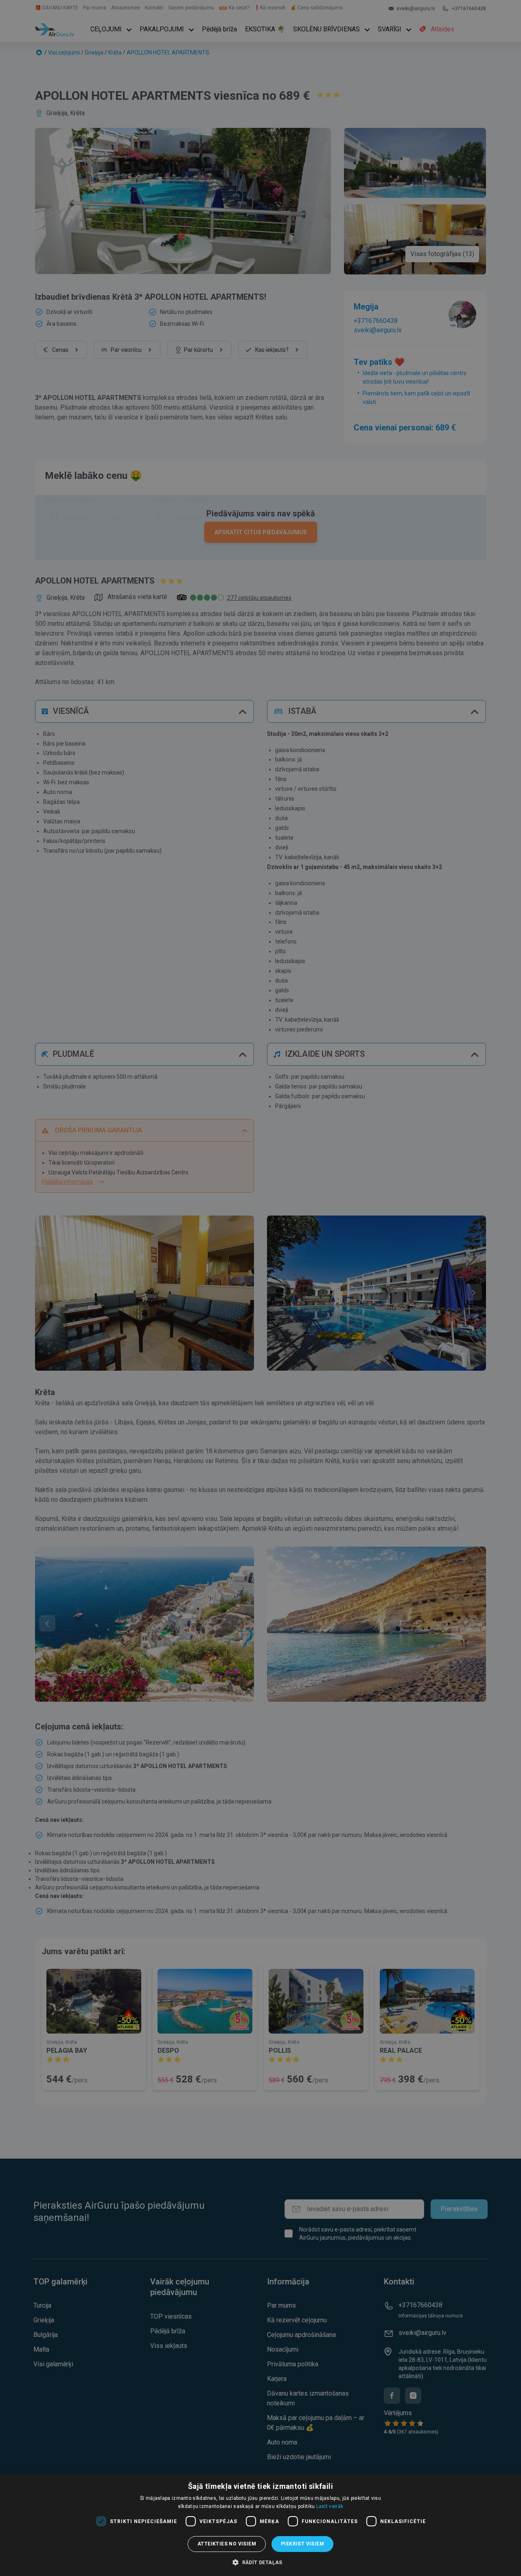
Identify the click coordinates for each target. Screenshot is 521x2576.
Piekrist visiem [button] (302, 2544)
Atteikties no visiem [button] (227, 2544)
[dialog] (260, 2525)
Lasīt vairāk (330, 2506)
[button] (260, 2562)
